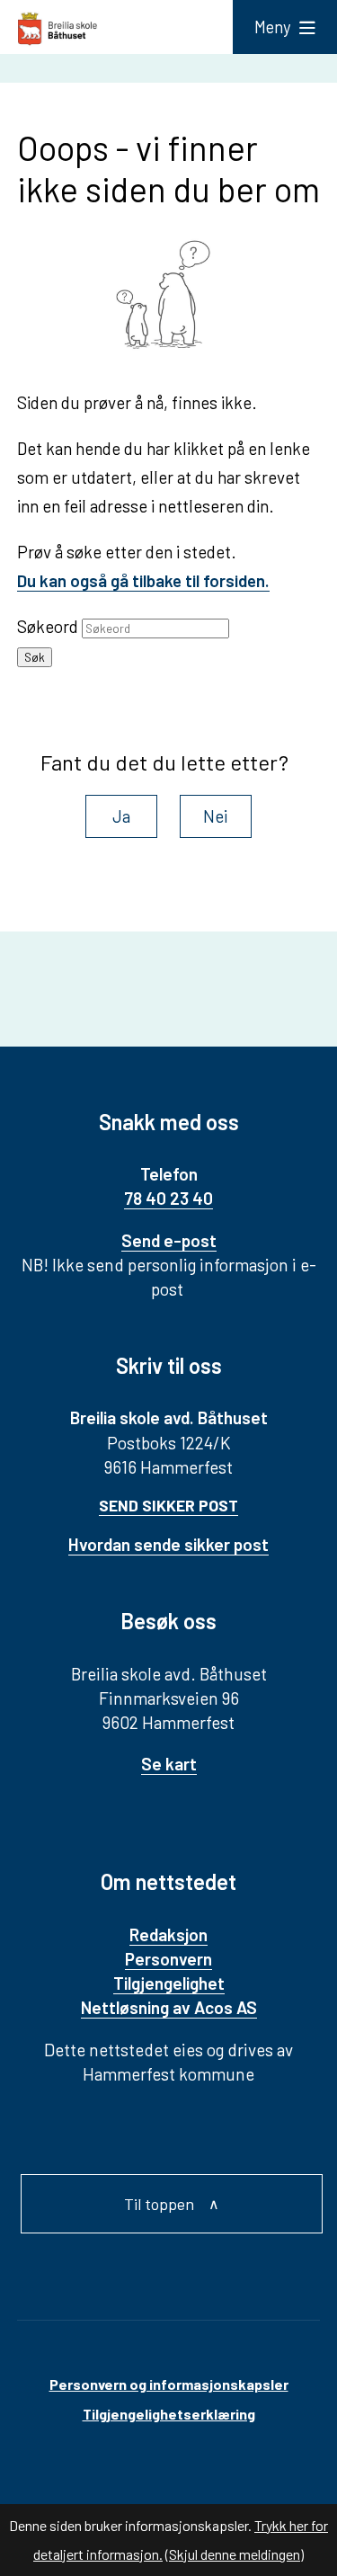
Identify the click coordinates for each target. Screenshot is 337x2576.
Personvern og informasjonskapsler (169, 2384)
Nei (216, 816)
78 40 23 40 (168, 1198)
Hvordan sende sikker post (168, 1544)
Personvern (168, 1959)
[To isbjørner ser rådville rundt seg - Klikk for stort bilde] (169, 298)
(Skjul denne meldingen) (235, 2554)
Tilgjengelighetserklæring (169, 2414)
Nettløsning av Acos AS (169, 2007)
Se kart (169, 1764)
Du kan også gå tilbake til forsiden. (143, 580)
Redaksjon (168, 1934)
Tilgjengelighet (169, 1983)
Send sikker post (168, 1505)
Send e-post (169, 1240)
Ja (121, 816)
